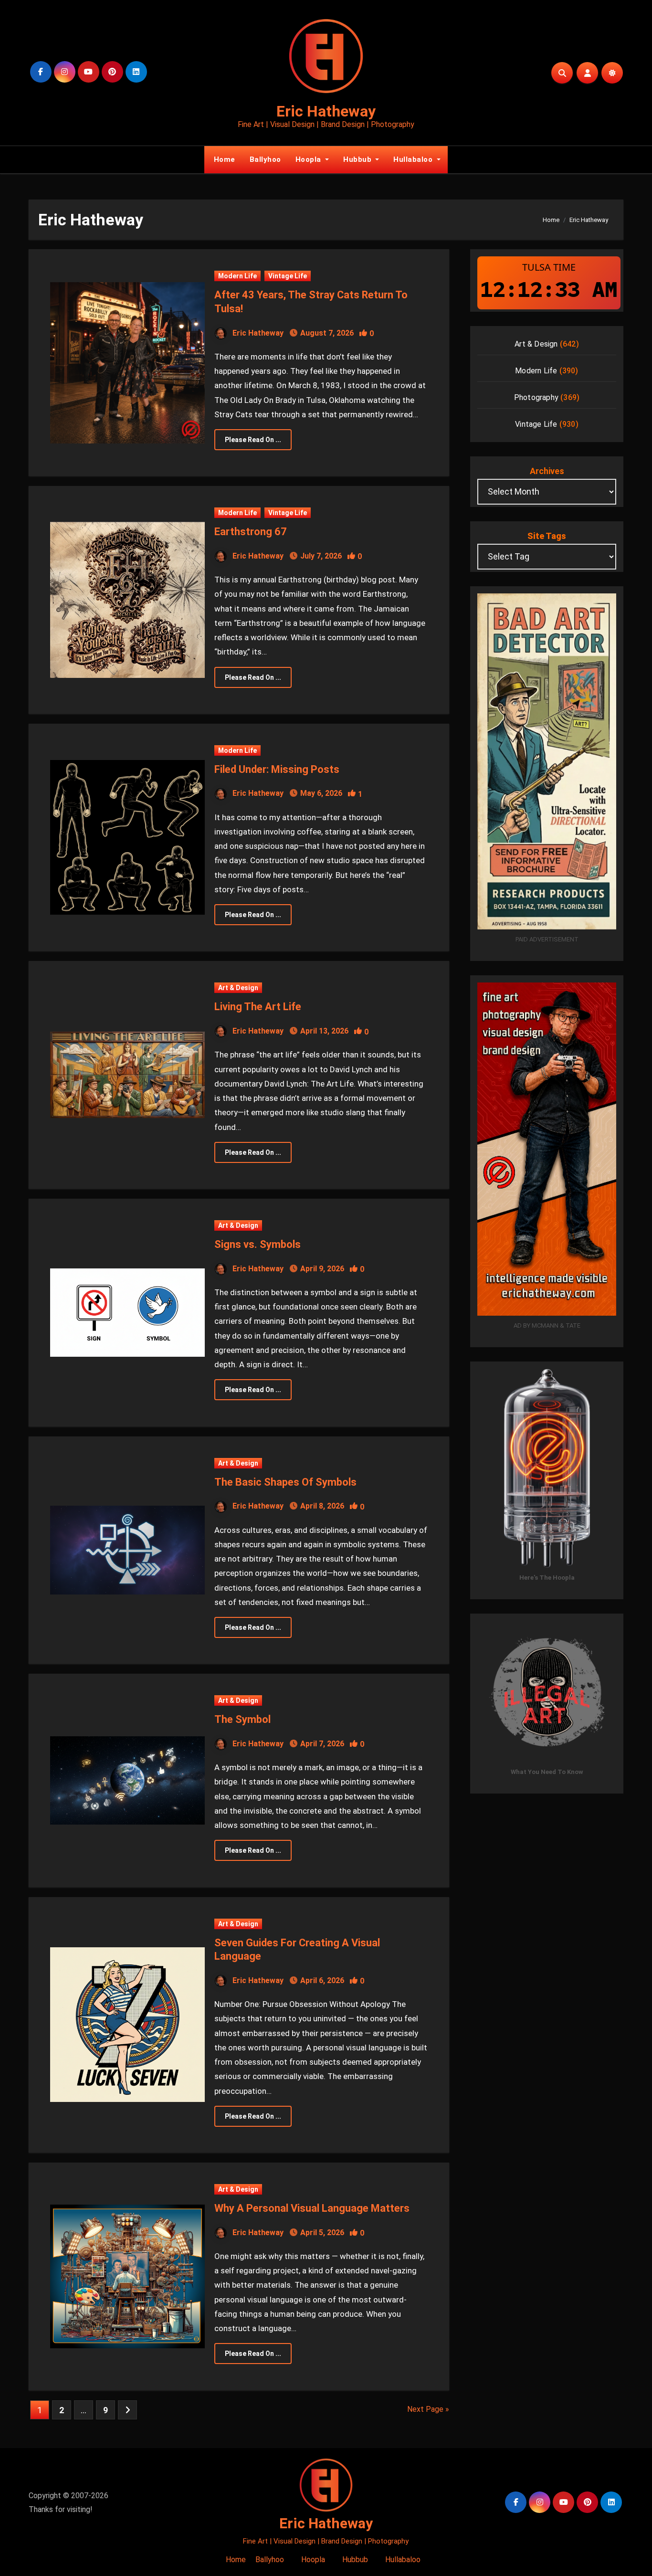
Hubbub (358, 159)
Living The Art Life (258, 1007)
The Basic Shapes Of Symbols (285, 1482)
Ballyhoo (265, 159)
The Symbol (242, 1719)
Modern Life (237, 276)
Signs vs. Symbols (258, 1244)
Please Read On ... (253, 440)
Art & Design (238, 988)
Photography (536, 397)
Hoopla (310, 159)
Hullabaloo (414, 159)
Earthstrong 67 (251, 532)
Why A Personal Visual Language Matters (312, 2208)
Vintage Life (288, 276)
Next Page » (428, 2409)
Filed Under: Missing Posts (277, 769)
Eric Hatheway (326, 111)
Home (223, 159)
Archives (547, 471)
